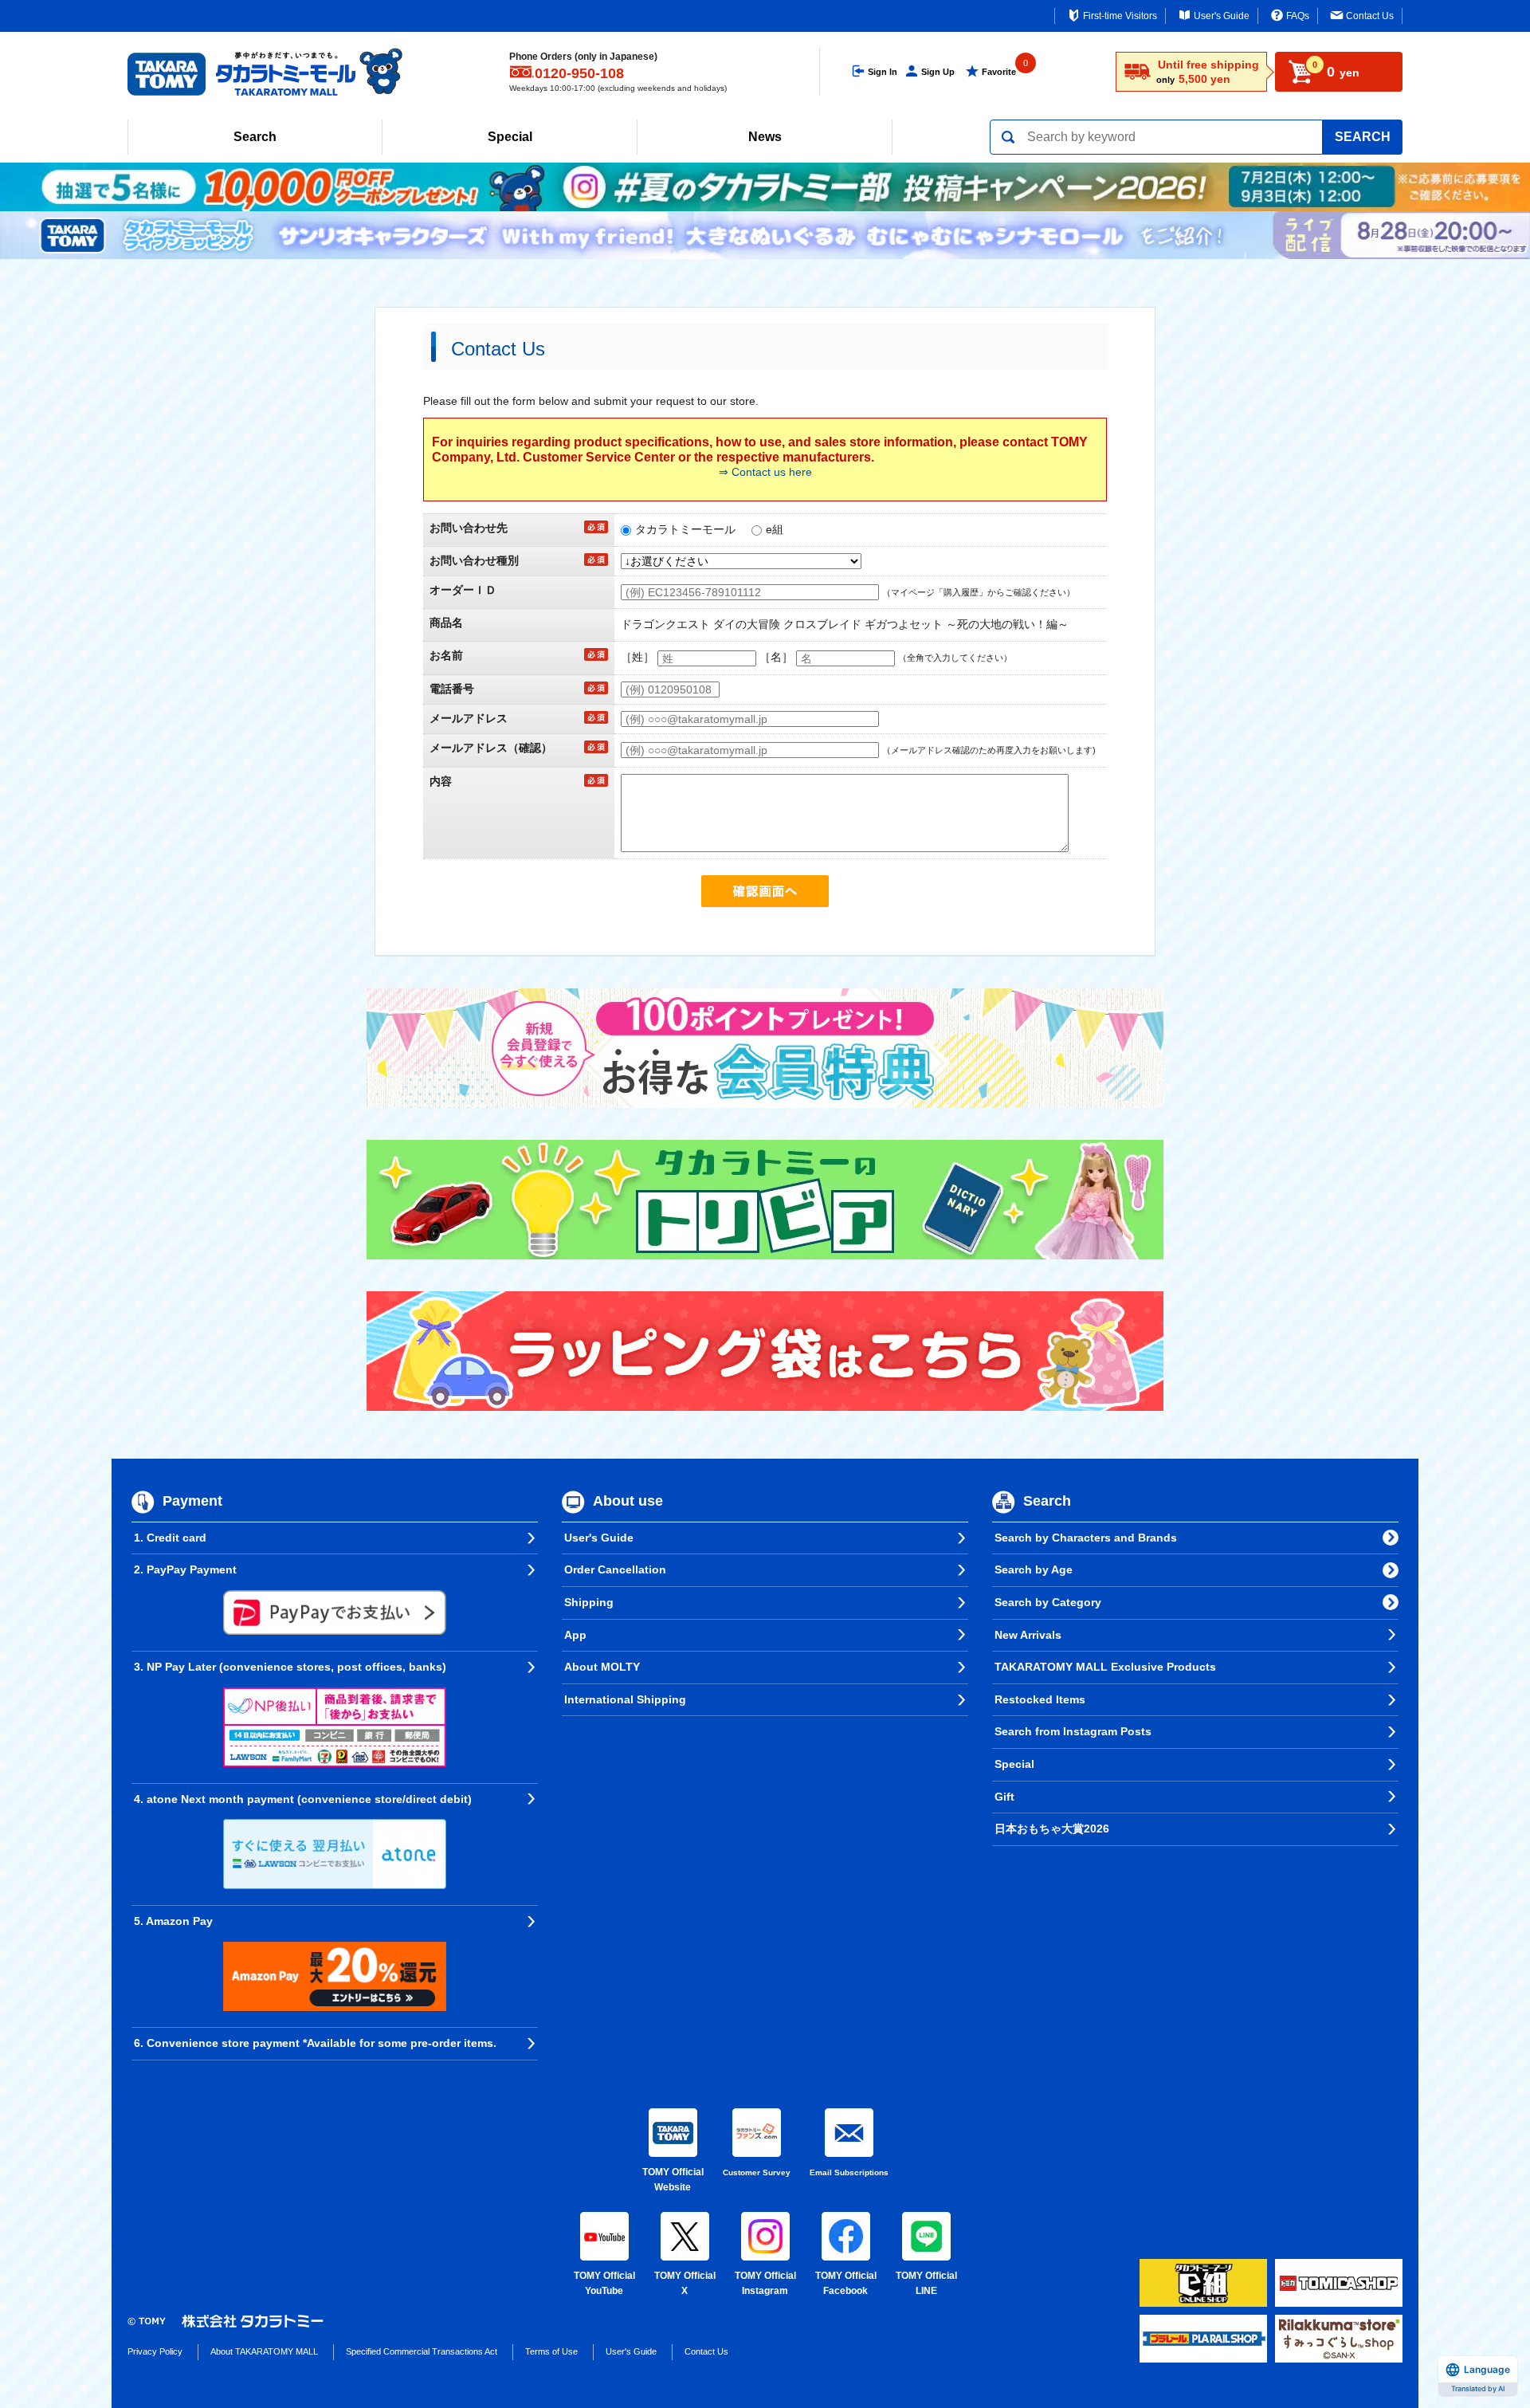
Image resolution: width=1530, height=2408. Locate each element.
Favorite (999, 72)
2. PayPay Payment (185, 1569)
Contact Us (1370, 16)
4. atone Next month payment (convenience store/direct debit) (303, 1799)
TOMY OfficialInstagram (765, 2284)
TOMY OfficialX (685, 2284)
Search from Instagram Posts (1073, 1731)
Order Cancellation (615, 1569)
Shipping (589, 1602)
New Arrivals (1028, 1635)
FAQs (1298, 16)
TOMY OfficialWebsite (673, 2180)
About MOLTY (602, 1667)
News (765, 137)
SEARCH (1363, 137)
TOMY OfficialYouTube (604, 2284)
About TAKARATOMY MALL (264, 2351)
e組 (775, 529)
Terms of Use (551, 2351)
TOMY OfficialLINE (926, 2284)
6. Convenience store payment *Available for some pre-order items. (315, 2043)
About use (628, 1501)
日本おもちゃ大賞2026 (1052, 1829)
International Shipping (625, 1699)
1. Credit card (170, 1538)
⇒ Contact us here (765, 472)
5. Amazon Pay (173, 1921)
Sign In (883, 72)
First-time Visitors (1120, 16)
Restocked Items (1040, 1699)
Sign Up (938, 72)
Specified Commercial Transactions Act (422, 2351)
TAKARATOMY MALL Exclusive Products (1105, 1667)
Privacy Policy (155, 2351)
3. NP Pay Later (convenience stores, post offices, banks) (290, 1667)
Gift (1004, 1797)
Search (255, 137)
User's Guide (1222, 16)
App (575, 1635)
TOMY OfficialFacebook (846, 2284)
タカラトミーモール (685, 529)
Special (510, 137)
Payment (192, 1501)
